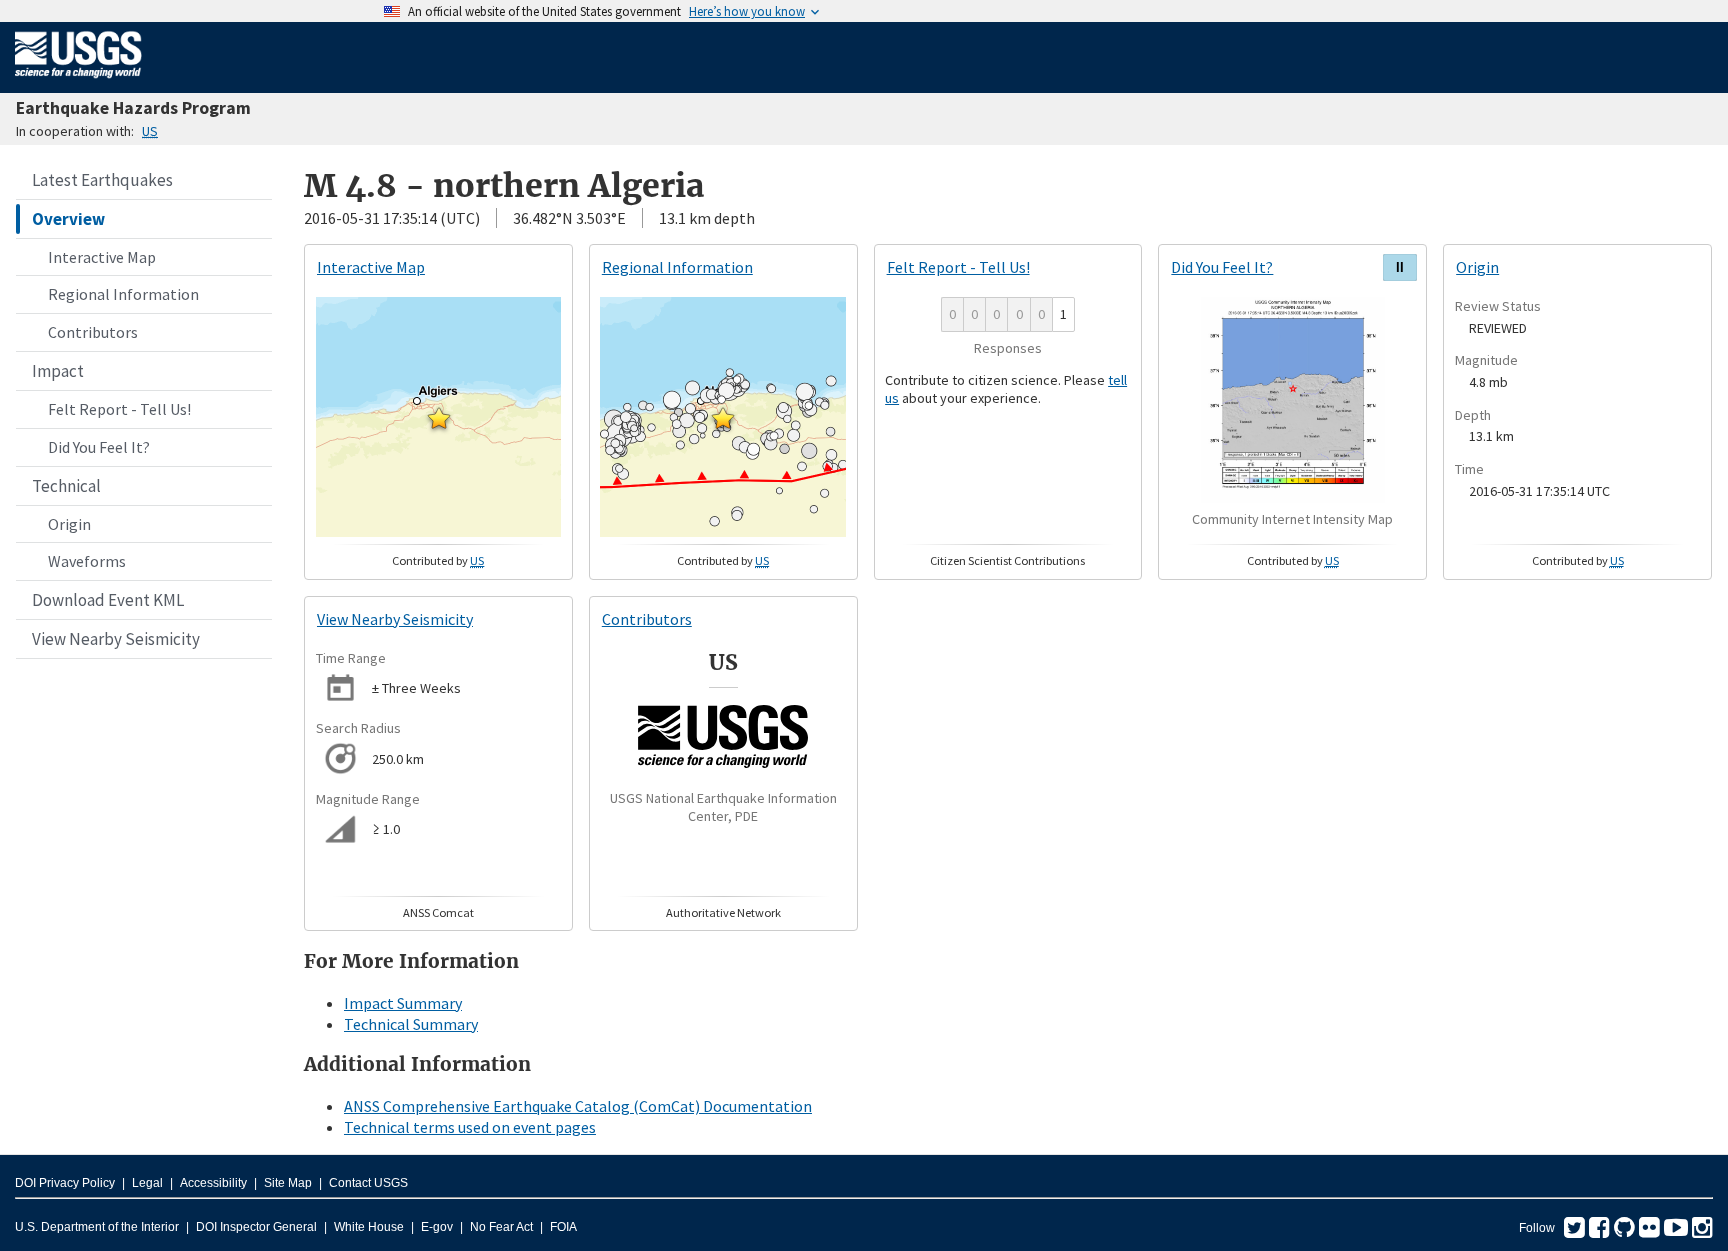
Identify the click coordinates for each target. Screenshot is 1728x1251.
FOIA (563, 1227)
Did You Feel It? (99, 447)
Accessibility (213, 1183)
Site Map (288, 1183)
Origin (69, 524)
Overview (68, 219)
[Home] (78, 82)
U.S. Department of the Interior (97, 1227)
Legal (147, 1183)
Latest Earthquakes (102, 180)
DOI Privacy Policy (65, 1183)
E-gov (437, 1227)
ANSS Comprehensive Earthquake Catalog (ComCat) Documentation (578, 1106)
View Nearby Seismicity (116, 639)
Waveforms (87, 561)
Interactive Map (102, 257)
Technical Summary (411, 1024)
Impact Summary (403, 1003)
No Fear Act (501, 1227)
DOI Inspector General (256, 1227)
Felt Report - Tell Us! (119, 409)
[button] (439, 418)
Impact (58, 371)
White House (369, 1227)
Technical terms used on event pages (470, 1127)
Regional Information (123, 294)
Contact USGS (368, 1183)
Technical (66, 486)
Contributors (93, 332)
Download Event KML (108, 600)
